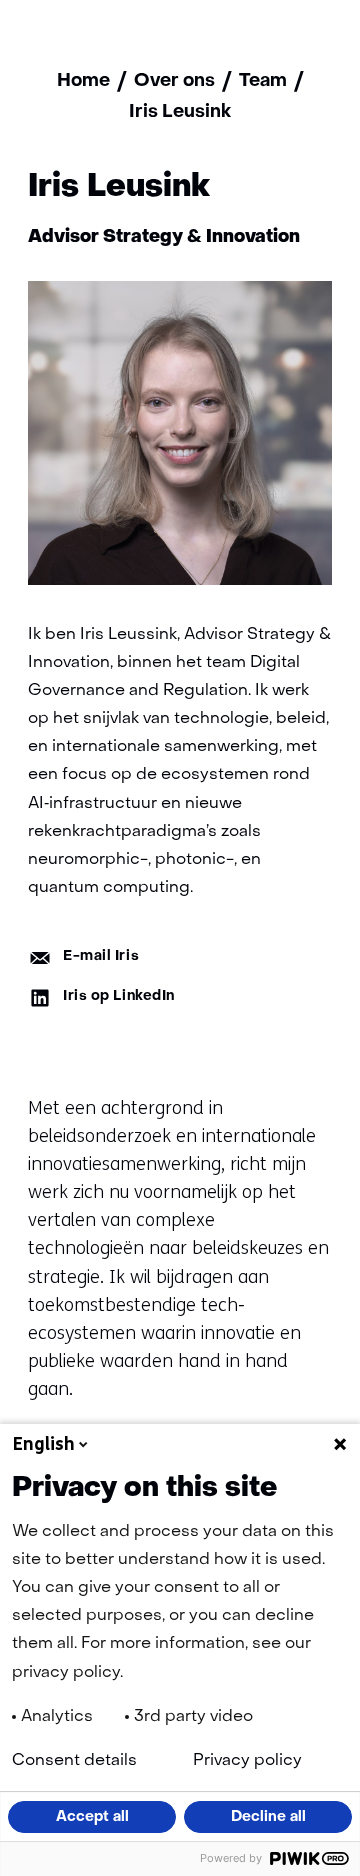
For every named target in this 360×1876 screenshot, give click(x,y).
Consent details (74, 1761)
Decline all (268, 1817)
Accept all (92, 1817)
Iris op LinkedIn (119, 996)
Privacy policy (247, 1761)
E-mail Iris (101, 956)
